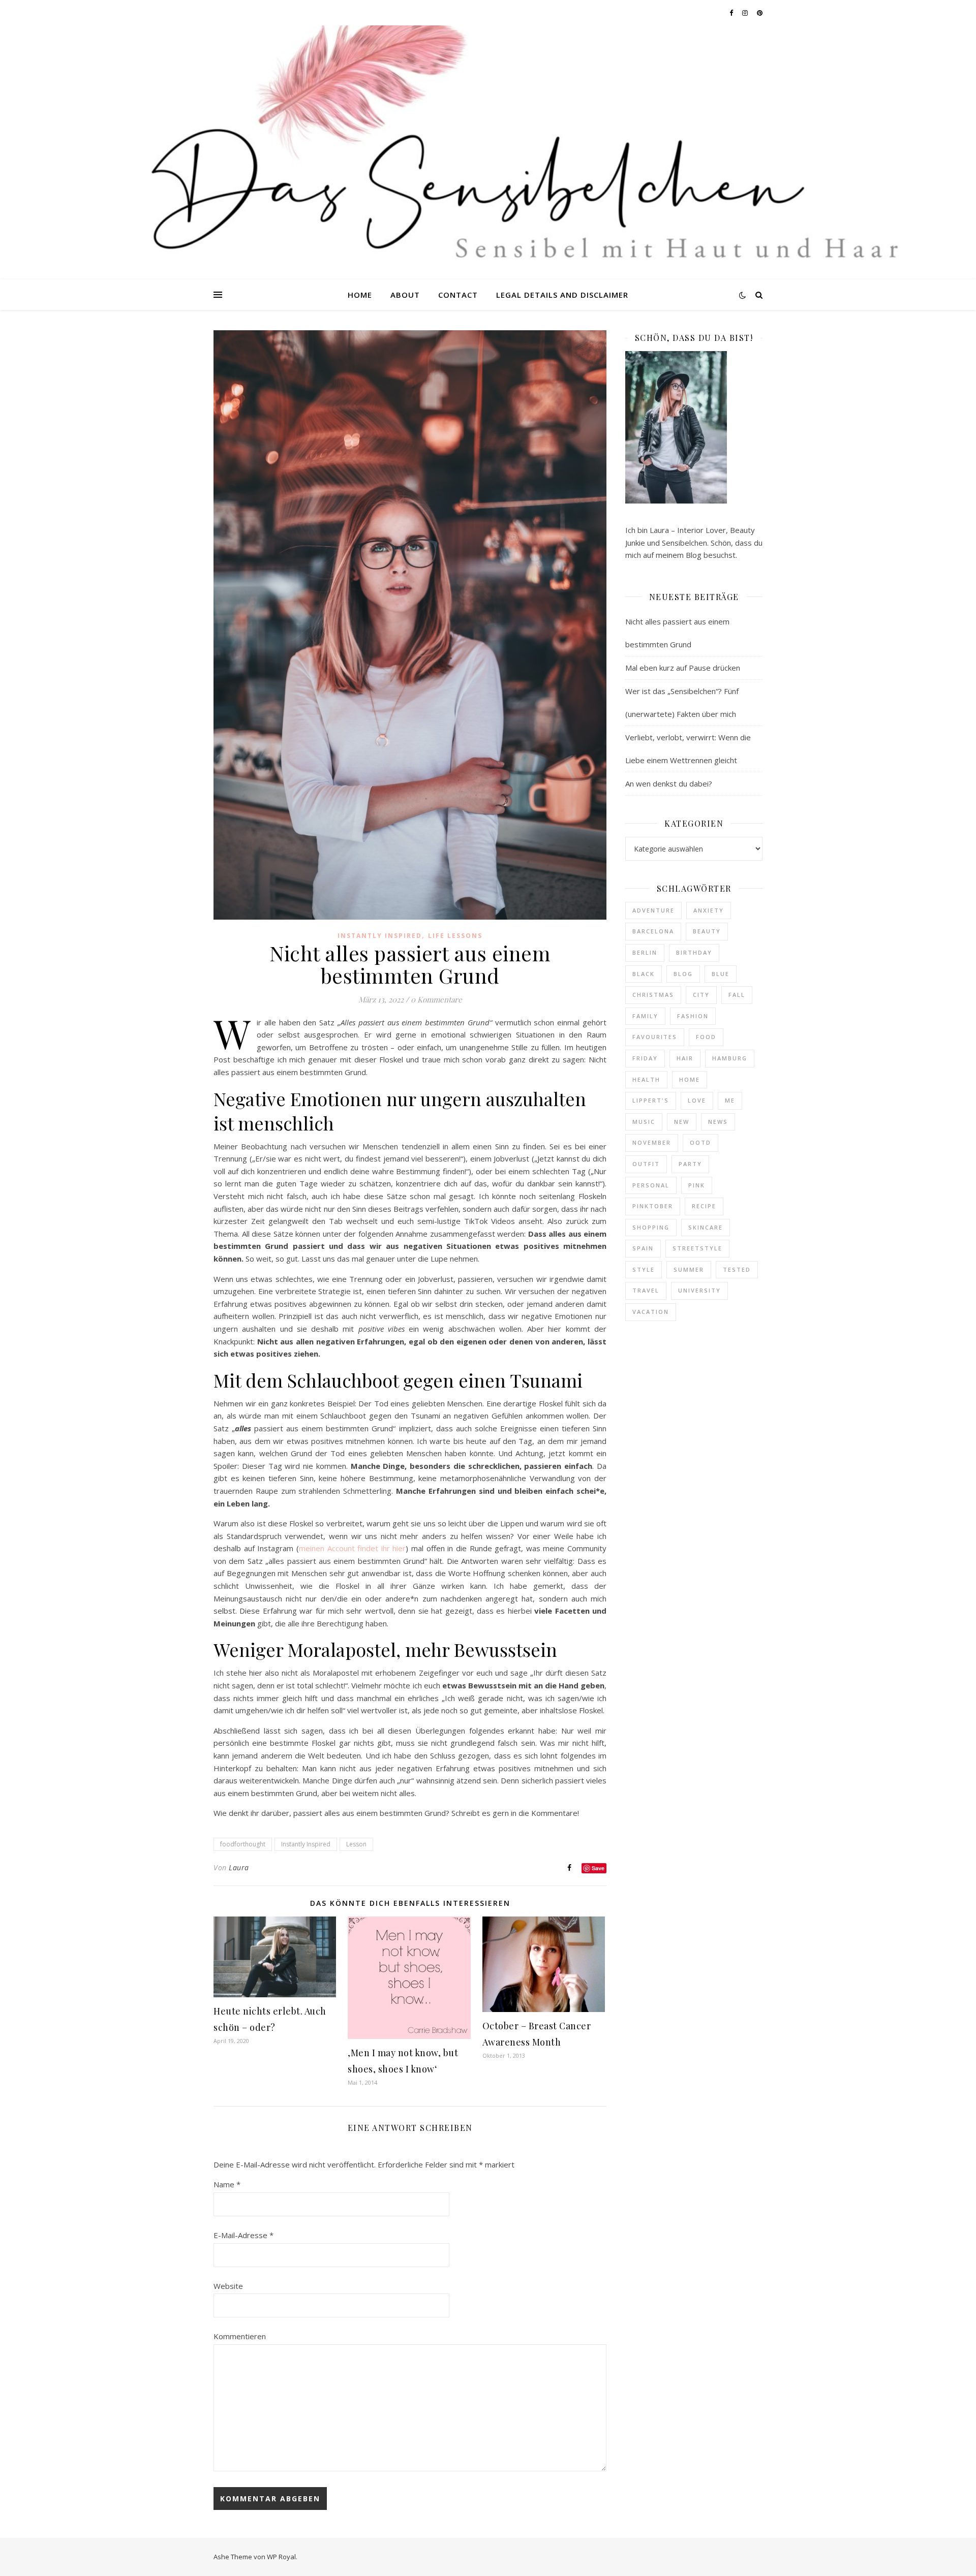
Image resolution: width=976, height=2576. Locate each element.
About (405, 295)
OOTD (700, 1142)
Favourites (655, 1037)
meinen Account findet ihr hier (353, 1548)
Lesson (356, 1844)
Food (706, 1037)
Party (690, 1164)
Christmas (653, 995)
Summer (689, 1269)
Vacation (651, 1312)
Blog (683, 974)
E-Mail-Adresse (243, 2235)
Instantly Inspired (380, 936)
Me (730, 1100)
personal (651, 1185)
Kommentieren (240, 2336)
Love (697, 1100)
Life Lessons (455, 936)
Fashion (693, 1016)
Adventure (653, 910)
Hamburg (730, 1058)
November (652, 1142)
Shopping (651, 1227)
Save (598, 1868)
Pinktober (653, 1206)
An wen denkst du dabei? (669, 783)
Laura (239, 1867)
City (701, 995)
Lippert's (651, 1100)
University (699, 1290)
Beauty (707, 931)
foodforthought (243, 1844)
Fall (737, 995)
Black (644, 974)
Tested (737, 1269)
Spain (643, 1248)
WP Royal (281, 2557)
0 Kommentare (436, 999)
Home (360, 295)
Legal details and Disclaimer (562, 295)
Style (644, 1269)
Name (227, 2184)
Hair (685, 1058)
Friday (645, 1058)
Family (645, 1016)
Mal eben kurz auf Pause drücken (683, 668)
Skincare (706, 1227)
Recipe (704, 1206)
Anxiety (709, 910)
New (682, 1122)
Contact (458, 295)
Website (228, 2286)
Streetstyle (697, 1248)
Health (646, 1079)
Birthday (694, 952)
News (718, 1122)
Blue (721, 974)
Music (644, 1122)
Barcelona (653, 931)
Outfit (646, 1164)
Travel (646, 1290)
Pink (697, 1185)
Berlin (645, 952)
